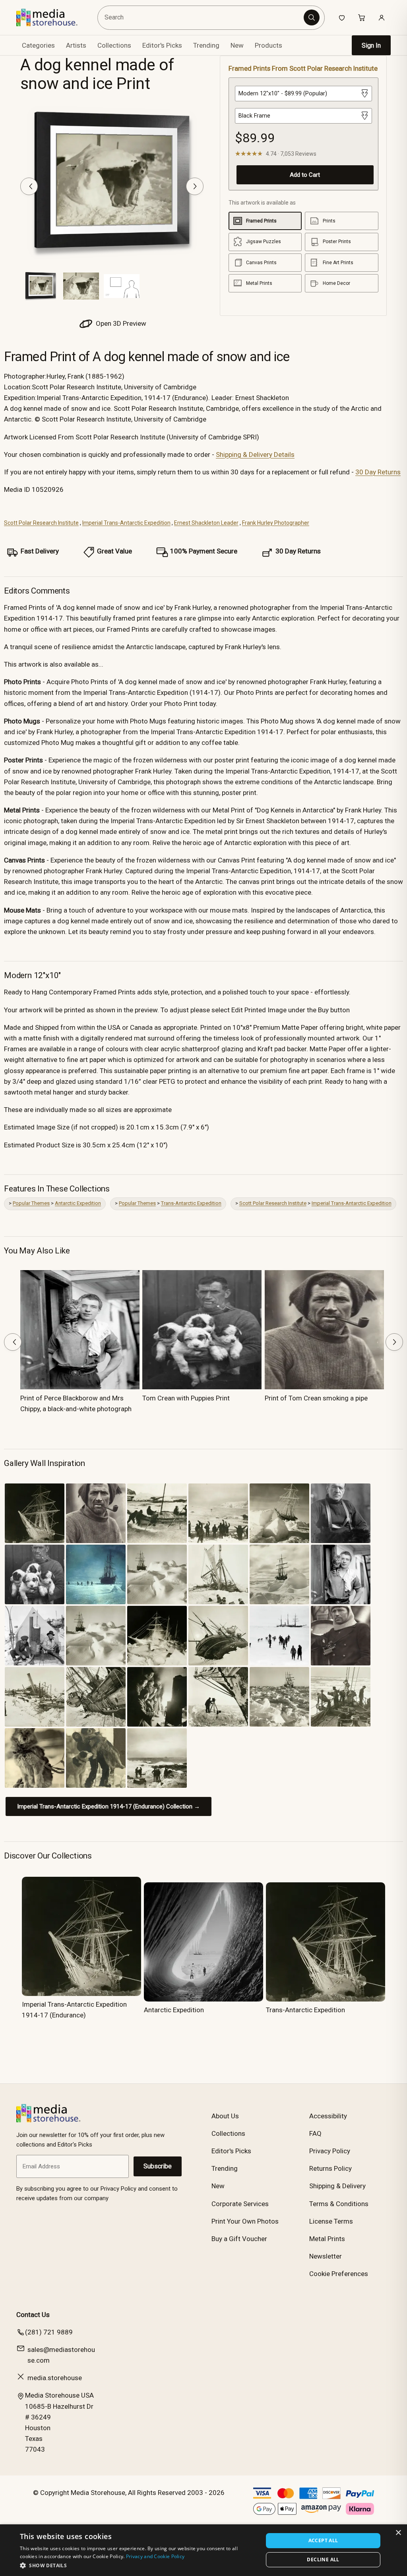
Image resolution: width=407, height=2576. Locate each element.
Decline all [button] (323, 2560)
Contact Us (33, 2315)
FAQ (315, 2133)
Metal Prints (327, 2239)
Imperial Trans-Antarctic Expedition (126, 523)
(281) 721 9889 (49, 2332)
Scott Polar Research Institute (41, 523)
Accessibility (328, 2116)
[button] (138, 2565)
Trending (206, 45)
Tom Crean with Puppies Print (186, 1398)
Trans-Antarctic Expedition (191, 1203)
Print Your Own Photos (245, 2221)
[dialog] (203, 2550)
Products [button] (268, 45)
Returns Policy (330, 2168)
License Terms (331, 2221)
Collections (114, 45)
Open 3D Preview (120, 323)
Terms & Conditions (339, 2204)
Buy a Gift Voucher (239, 2239)
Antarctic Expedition (78, 1203)
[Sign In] (382, 17)
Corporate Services (240, 2204)
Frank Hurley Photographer (276, 523)
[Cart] (362, 17)
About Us (225, 2116)
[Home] (53, 17)
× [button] (398, 2533)
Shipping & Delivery (337, 2186)
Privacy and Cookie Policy (155, 2556)
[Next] (195, 186)
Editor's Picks (162, 45)
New (237, 45)
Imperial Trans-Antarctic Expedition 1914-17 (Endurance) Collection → (109, 1806)
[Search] (312, 17)
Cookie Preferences (339, 2274)
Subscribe (158, 2166)
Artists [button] (76, 45)
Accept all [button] (323, 2540)
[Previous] (29, 186)
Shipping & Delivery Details (255, 454)
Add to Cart (305, 175)
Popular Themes (31, 1203)
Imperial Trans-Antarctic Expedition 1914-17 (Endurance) (74, 2010)
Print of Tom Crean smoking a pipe (316, 1398)
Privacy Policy (330, 2151)
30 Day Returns (378, 472)
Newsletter (326, 2256)
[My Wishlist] (342, 17)
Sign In (371, 45)
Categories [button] (38, 45)
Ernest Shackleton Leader (206, 523)
